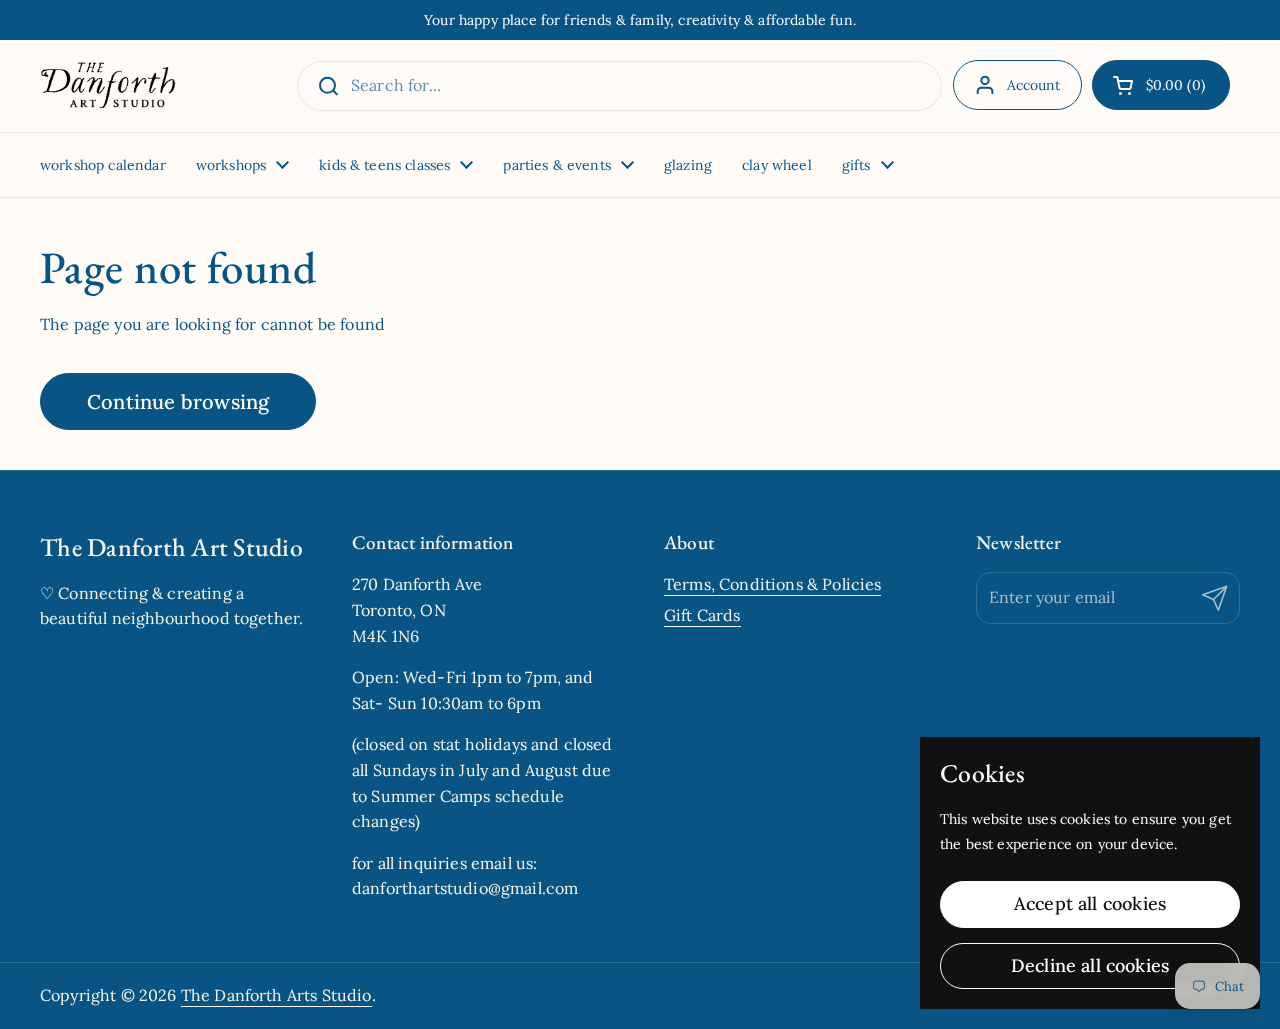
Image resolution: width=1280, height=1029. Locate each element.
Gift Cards (702, 615)
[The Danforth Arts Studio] (108, 86)
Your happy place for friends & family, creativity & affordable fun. (640, 20)
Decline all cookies (1090, 965)
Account (1034, 85)
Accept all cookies (1090, 903)
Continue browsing (178, 401)
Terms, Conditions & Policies (772, 584)
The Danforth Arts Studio (276, 995)
